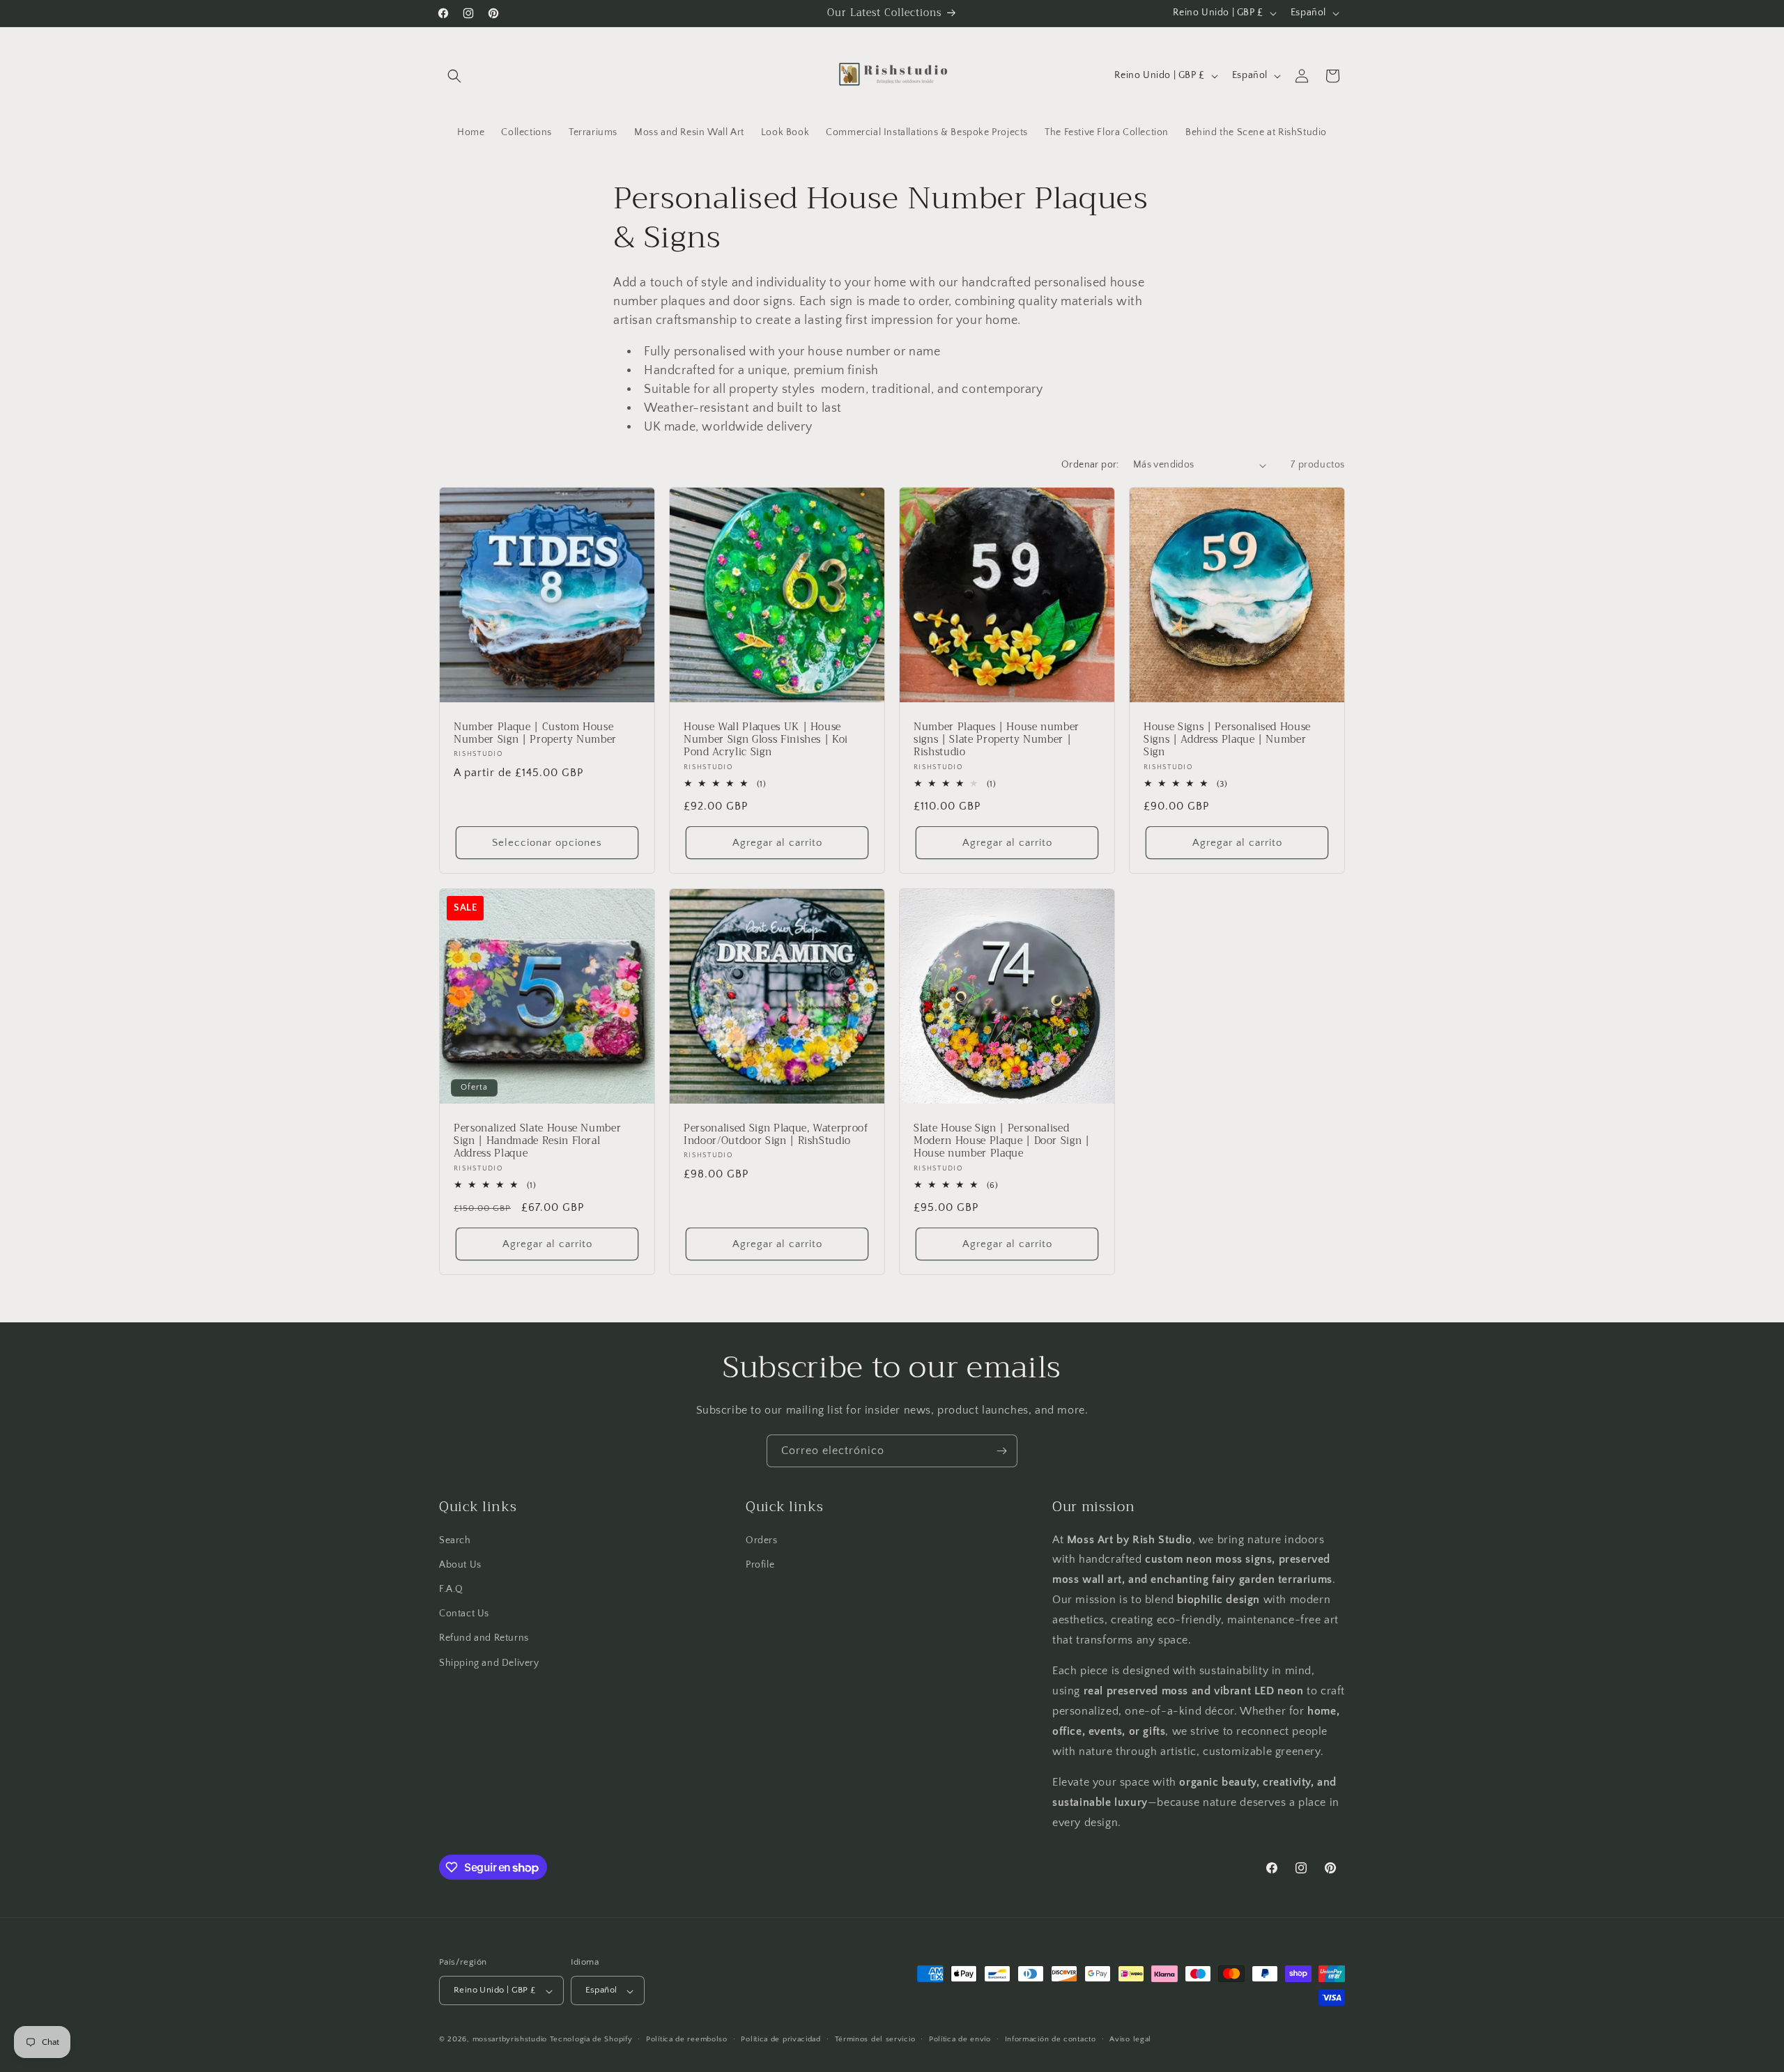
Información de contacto (1051, 2039)
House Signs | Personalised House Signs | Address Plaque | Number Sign (1227, 740)
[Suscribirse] (1001, 1451)
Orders (762, 1540)
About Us (460, 1564)
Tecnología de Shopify (591, 2040)
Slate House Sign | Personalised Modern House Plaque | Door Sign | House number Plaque (1002, 1142)
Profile (760, 1564)
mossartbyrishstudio (510, 2040)
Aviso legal (1130, 2039)
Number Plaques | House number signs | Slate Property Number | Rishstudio (997, 740)
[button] (454, 76)
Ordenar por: (1090, 465)
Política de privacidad (780, 2039)
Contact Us (464, 1614)
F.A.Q (451, 1588)
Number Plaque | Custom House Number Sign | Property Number (535, 734)
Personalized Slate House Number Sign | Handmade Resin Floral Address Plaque (537, 1142)
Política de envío (960, 2039)
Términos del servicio (875, 2039)
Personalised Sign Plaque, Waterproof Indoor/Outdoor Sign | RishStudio (776, 1135)
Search (455, 1540)
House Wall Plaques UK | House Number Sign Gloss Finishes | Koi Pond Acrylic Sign (766, 740)
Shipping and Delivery (489, 1662)
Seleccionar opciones (547, 843)
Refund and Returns (484, 1638)
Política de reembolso (687, 2039)
